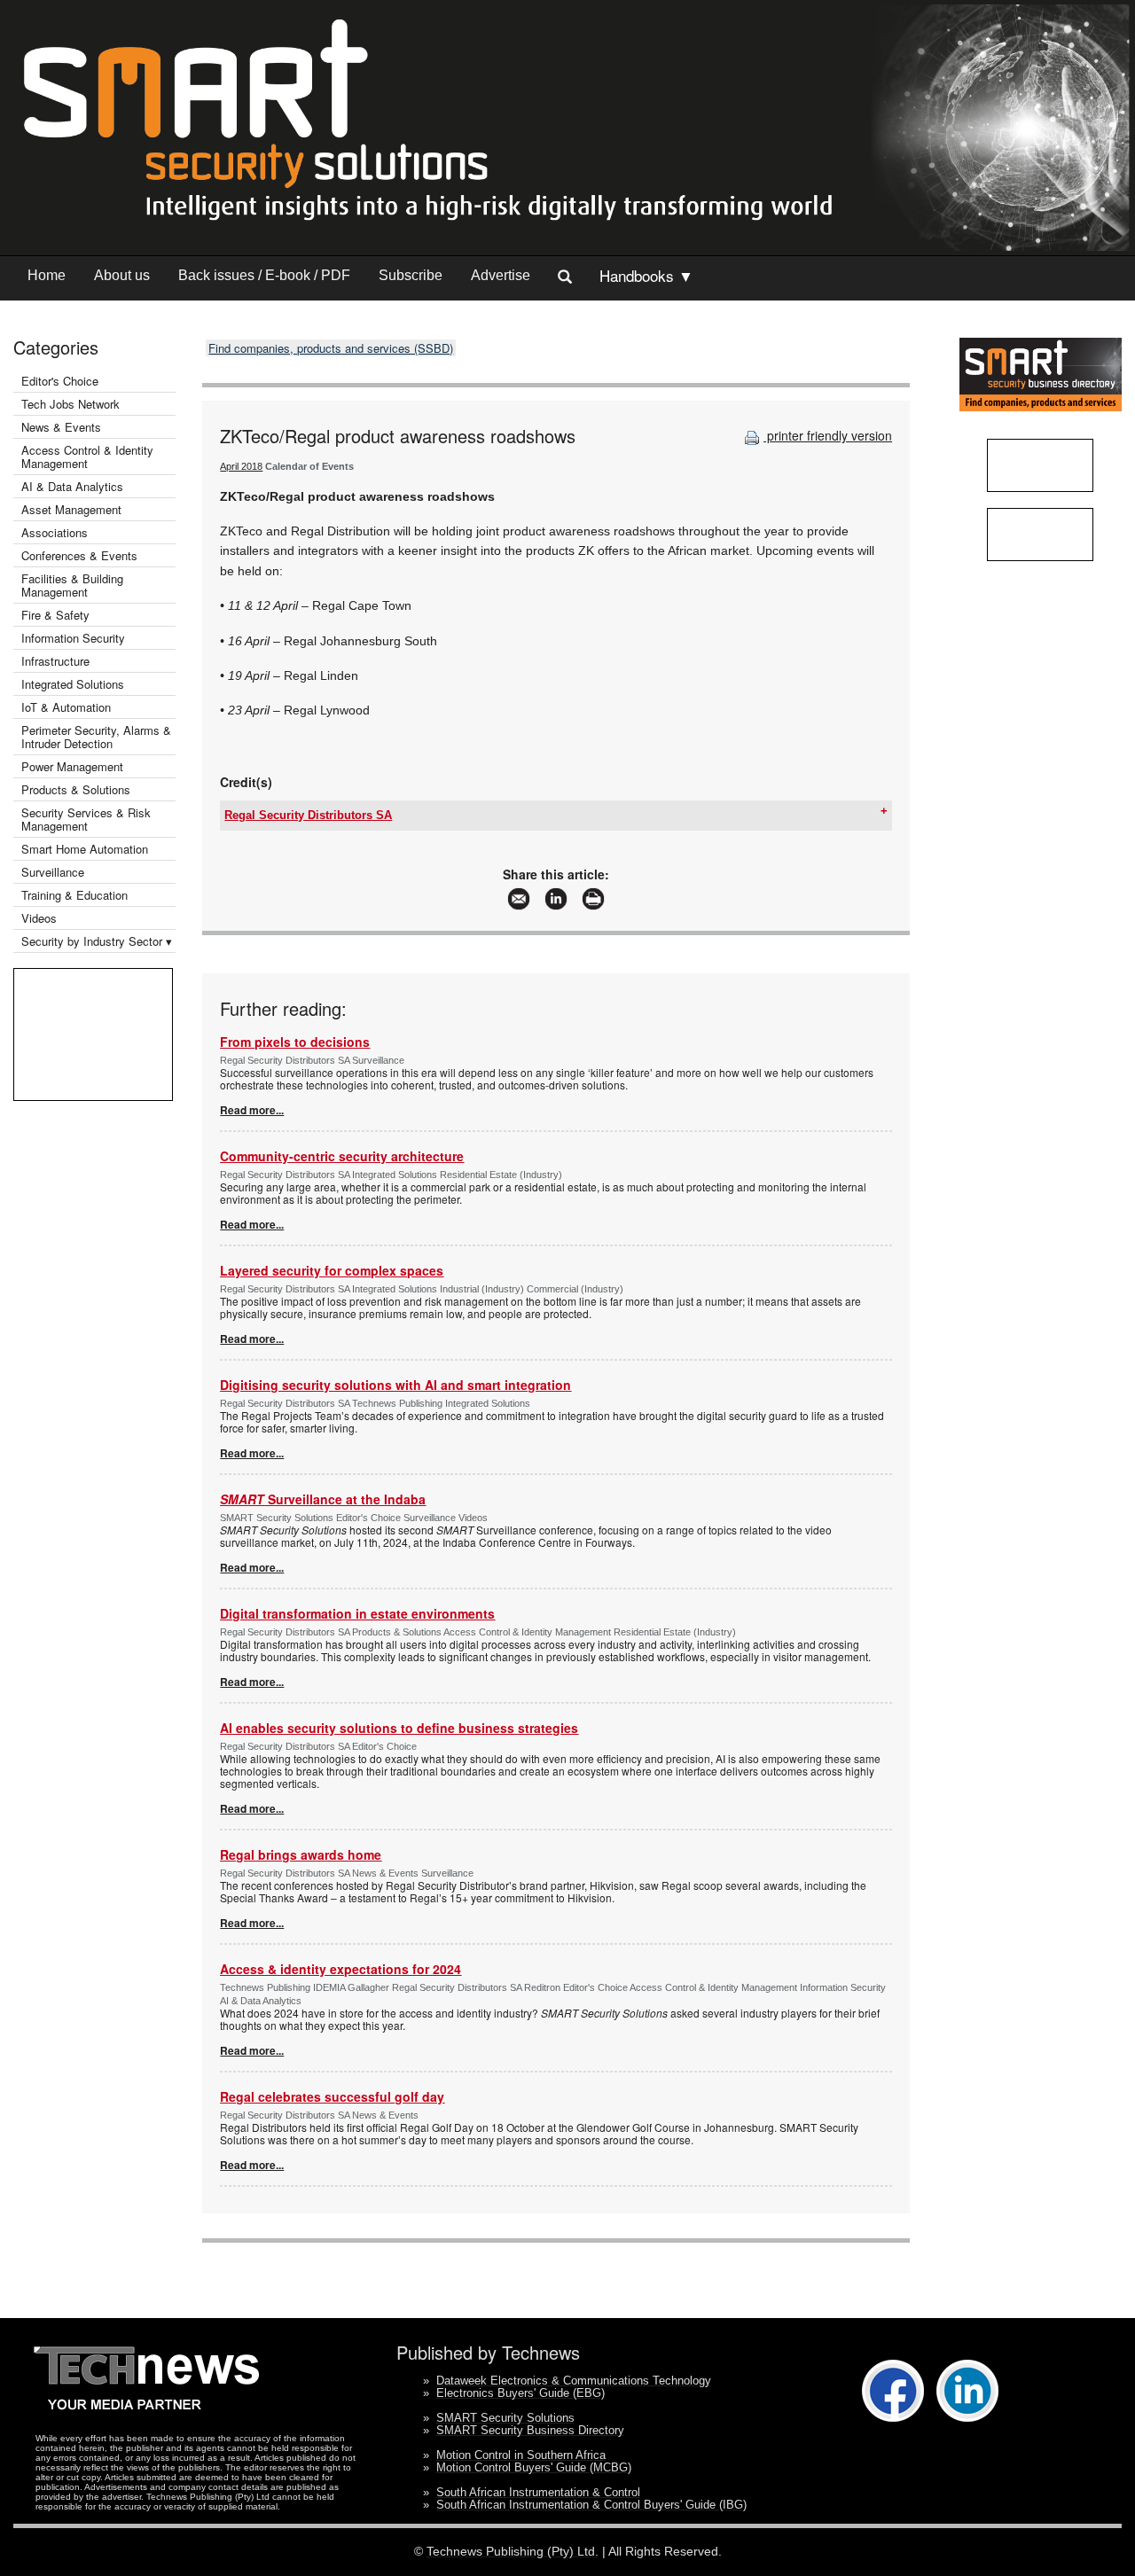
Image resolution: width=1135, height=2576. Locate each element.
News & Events (61, 427)
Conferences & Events (79, 555)
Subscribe (411, 275)
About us (122, 275)
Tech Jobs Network (70, 404)
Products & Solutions (76, 789)
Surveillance (53, 872)
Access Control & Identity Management (87, 457)
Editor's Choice (60, 381)
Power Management (72, 766)
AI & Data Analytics (72, 486)
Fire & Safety (55, 615)
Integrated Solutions (73, 684)
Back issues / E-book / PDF (264, 275)
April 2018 (241, 466)
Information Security (73, 638)
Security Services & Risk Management (86, 819)
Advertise (501, 275)
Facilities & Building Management (72, 585)
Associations (55, 532)
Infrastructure (55, 661)
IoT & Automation (66, 707)
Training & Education (74, 895)
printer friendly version (828, 435)
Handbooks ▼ (646, 275)
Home (47, 275)
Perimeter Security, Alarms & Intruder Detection (96, 737)
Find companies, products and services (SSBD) (331, 348)
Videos (39, 918)
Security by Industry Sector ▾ (97, 941)
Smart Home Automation (86, 849)
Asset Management (71, 509)
